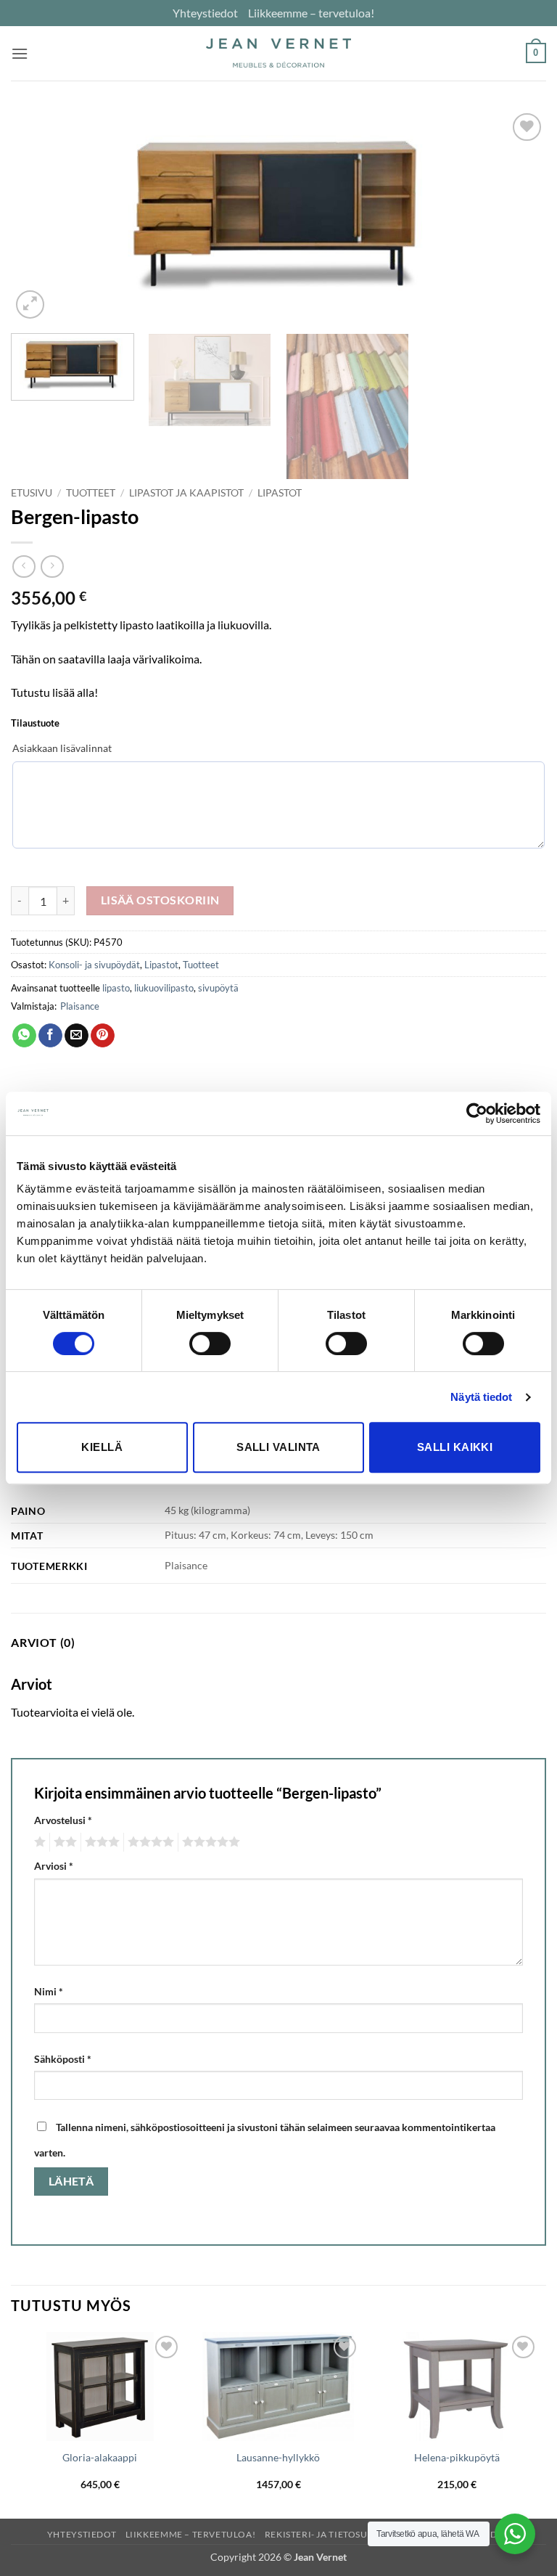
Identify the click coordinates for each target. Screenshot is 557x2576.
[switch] (210, 1344)
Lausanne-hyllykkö (278, 2457)
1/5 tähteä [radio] (38, 1842)
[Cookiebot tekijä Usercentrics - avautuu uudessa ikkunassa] (477, 1113)
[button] (20, 53)
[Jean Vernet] (278, 53)
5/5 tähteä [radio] (209, 1842)
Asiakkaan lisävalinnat (62, 748)
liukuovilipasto (164, 988)
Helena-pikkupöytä (457, 2457)
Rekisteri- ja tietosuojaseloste (344, 2534)
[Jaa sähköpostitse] (77, 1036)
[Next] (517, 216)
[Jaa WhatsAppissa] (24, 1036)
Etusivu (32, 493)
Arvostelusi (63, 1820)
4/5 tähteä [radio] (149, 1842)
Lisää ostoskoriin (160, 900)
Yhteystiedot (205, 13)
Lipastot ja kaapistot (186, 493)
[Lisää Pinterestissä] (103, 1036)
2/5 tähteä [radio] (63, 1842)
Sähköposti (63, 2059)
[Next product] (24, 567)
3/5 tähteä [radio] (100, 1842)
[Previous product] (52, 567)
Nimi (49, 1991)
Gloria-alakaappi (100, 2457)
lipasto (116, 988)
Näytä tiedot (481, 1397)
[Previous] (40, 216)
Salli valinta (278, 1447)
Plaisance (80, 1006)
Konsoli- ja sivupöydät (94, 965)
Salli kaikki (455, 1447)
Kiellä (102, 1447)
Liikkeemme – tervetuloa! (311, 13)
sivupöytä (218, 988)
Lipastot (280, 493)
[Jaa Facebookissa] (50, 1036)
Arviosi (54, 1866)
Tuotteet (91, 493)
